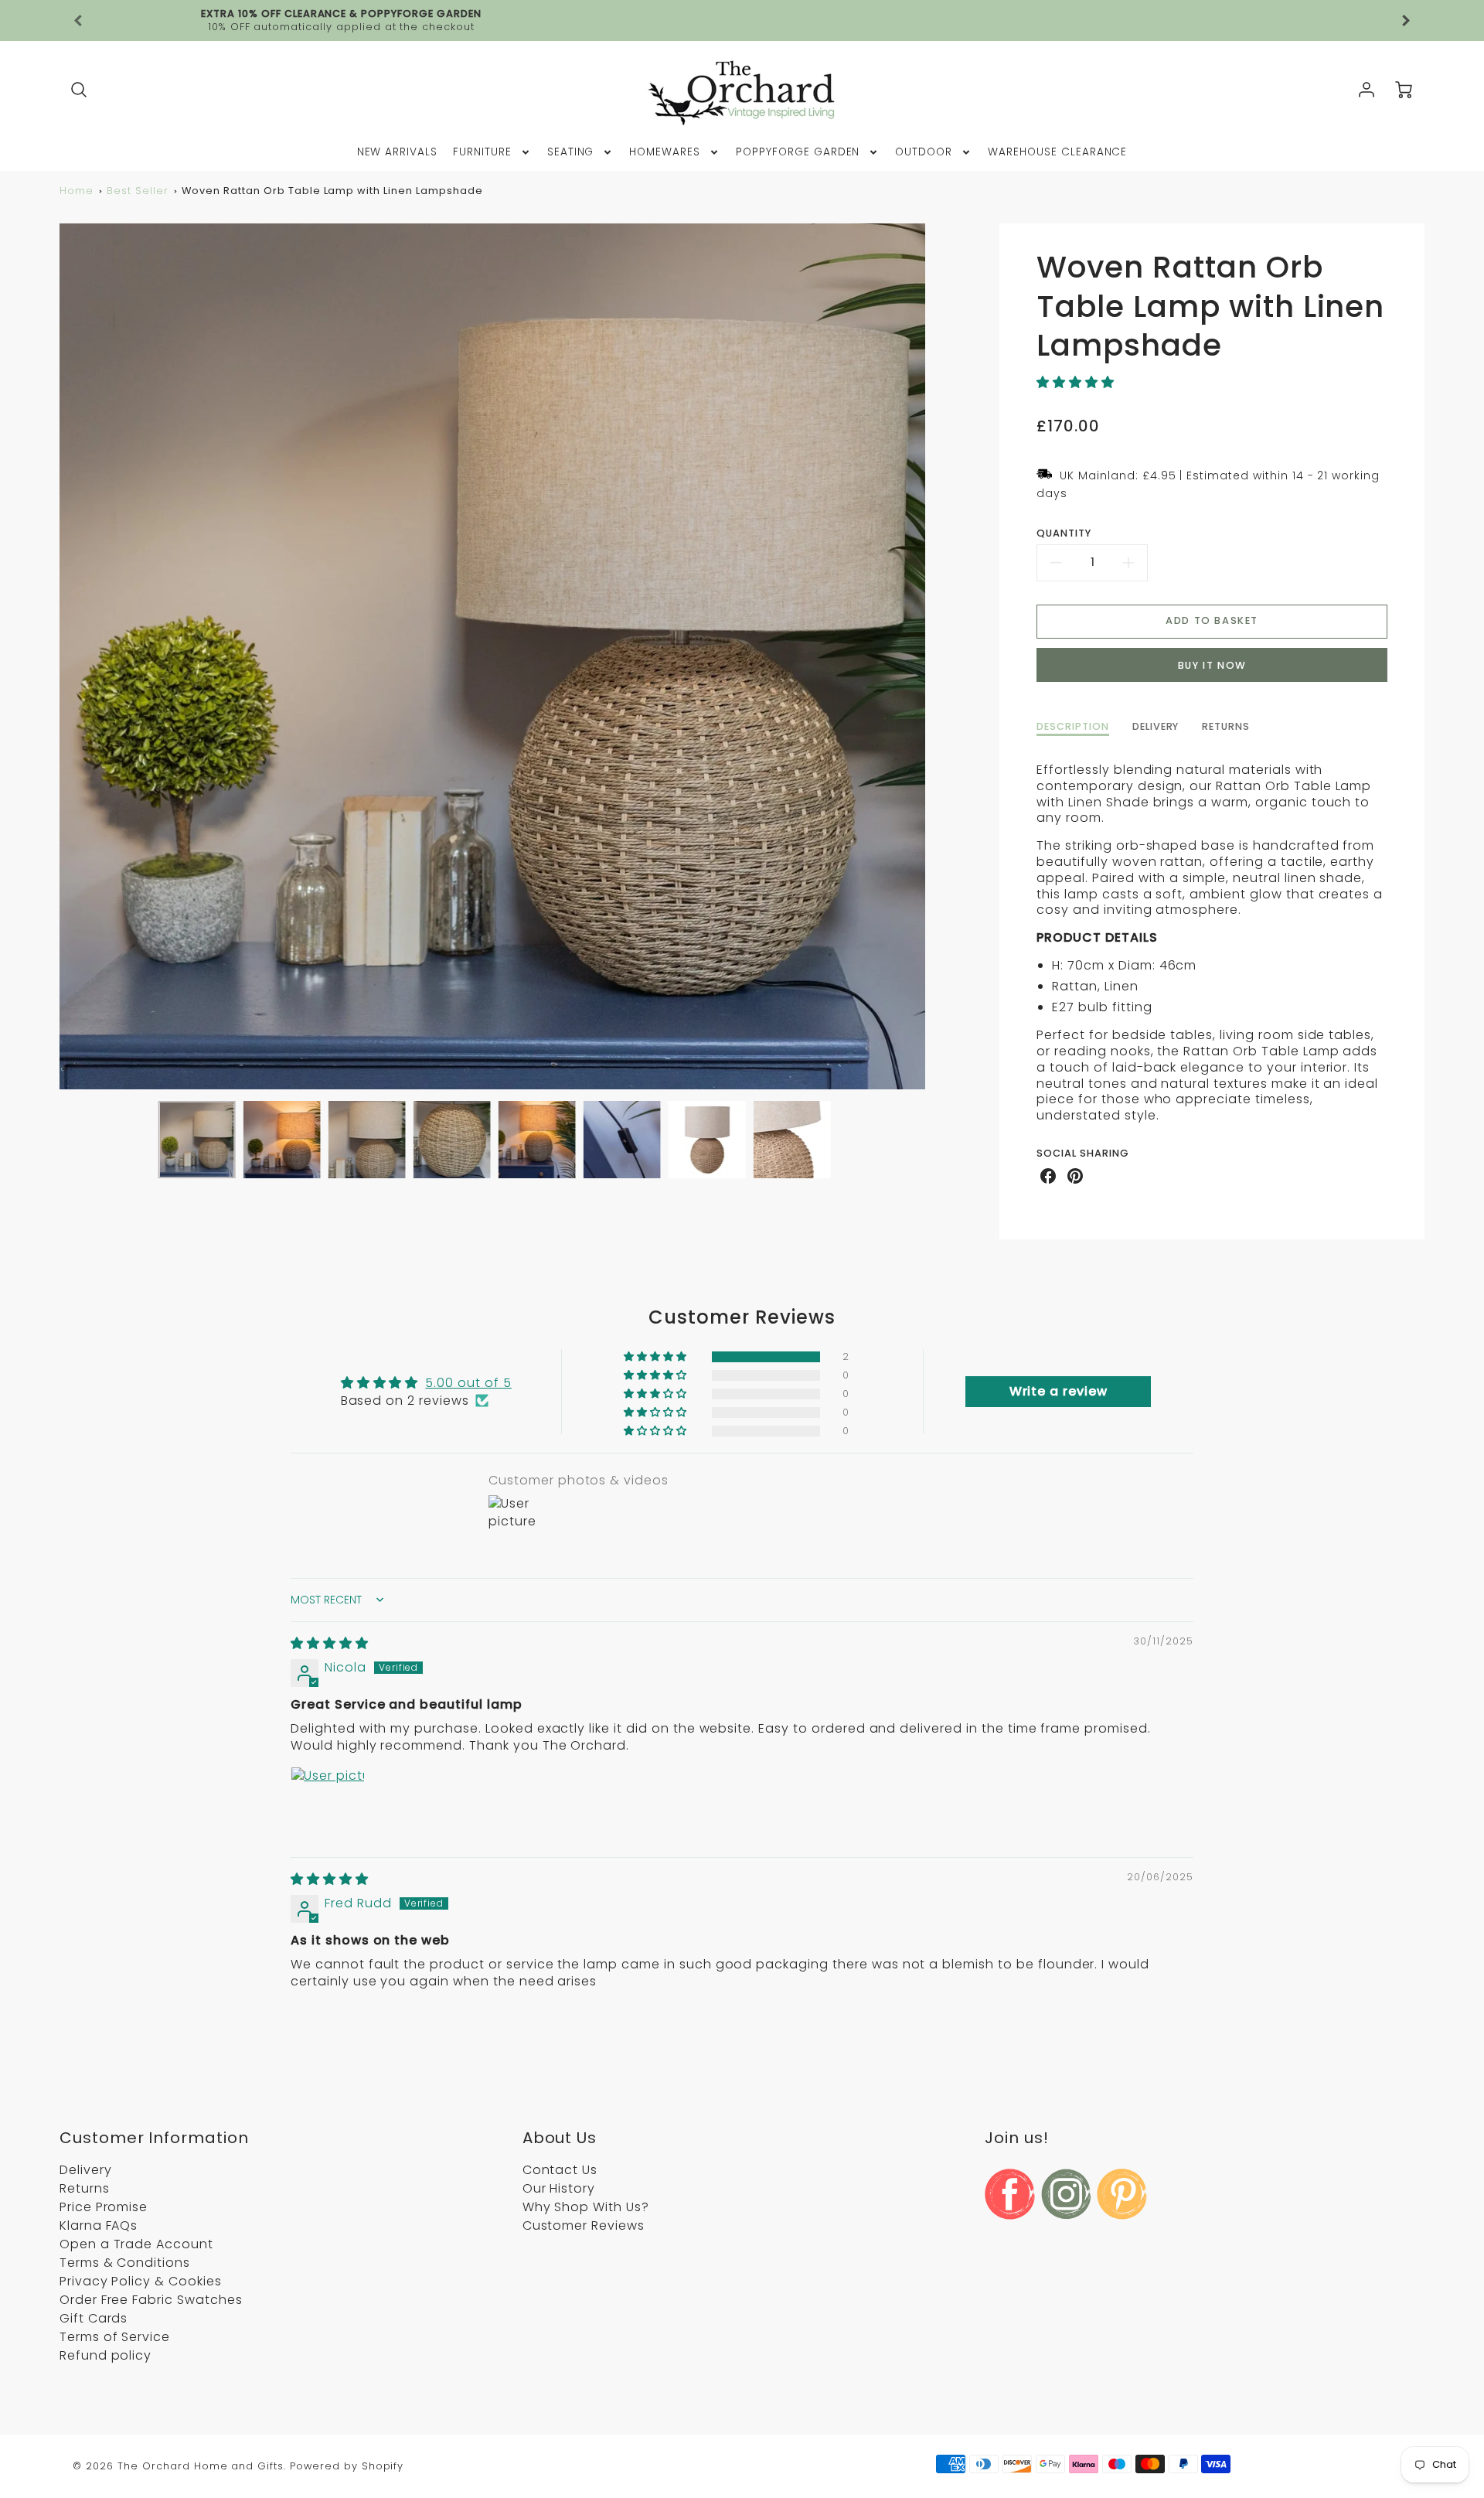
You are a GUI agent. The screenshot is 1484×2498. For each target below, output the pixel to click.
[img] (330, 1643)
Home (77, 191)
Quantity (1064, 533)
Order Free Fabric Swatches (151, 2300)
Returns (85, 2188)
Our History (559, 2188)
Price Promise (104, 2207)
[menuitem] (398, 152)
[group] (742, 20)
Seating (571, 152)
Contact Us (560, 2170)
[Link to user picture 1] (328, 1804)
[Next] (937, 656)
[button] (1076, 382)
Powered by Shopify (347, 2466)
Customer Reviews (584, 2225)
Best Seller (138, 191)
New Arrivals (398, 152)
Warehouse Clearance (1057, 152)
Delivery (86, 2170)
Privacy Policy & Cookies (141, 2281)
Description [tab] (1073, 727)
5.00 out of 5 (468, 1383)
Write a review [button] (1059, 1391)
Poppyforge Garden (798, 152)
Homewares (665, 152)
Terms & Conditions (125, 2263)
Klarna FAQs (99, 2225)
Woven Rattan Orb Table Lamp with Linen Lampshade (332, 191)
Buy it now (1212, 665)
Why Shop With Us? (586, 2207)
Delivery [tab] (1156, 727)
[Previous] (79, 21)
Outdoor (924, 152)
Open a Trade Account (136, 2244)
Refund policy (106, 2355)
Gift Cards (94, 2318)
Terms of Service (115, 2337)
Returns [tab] (1226, 727)
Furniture (482, 152)
